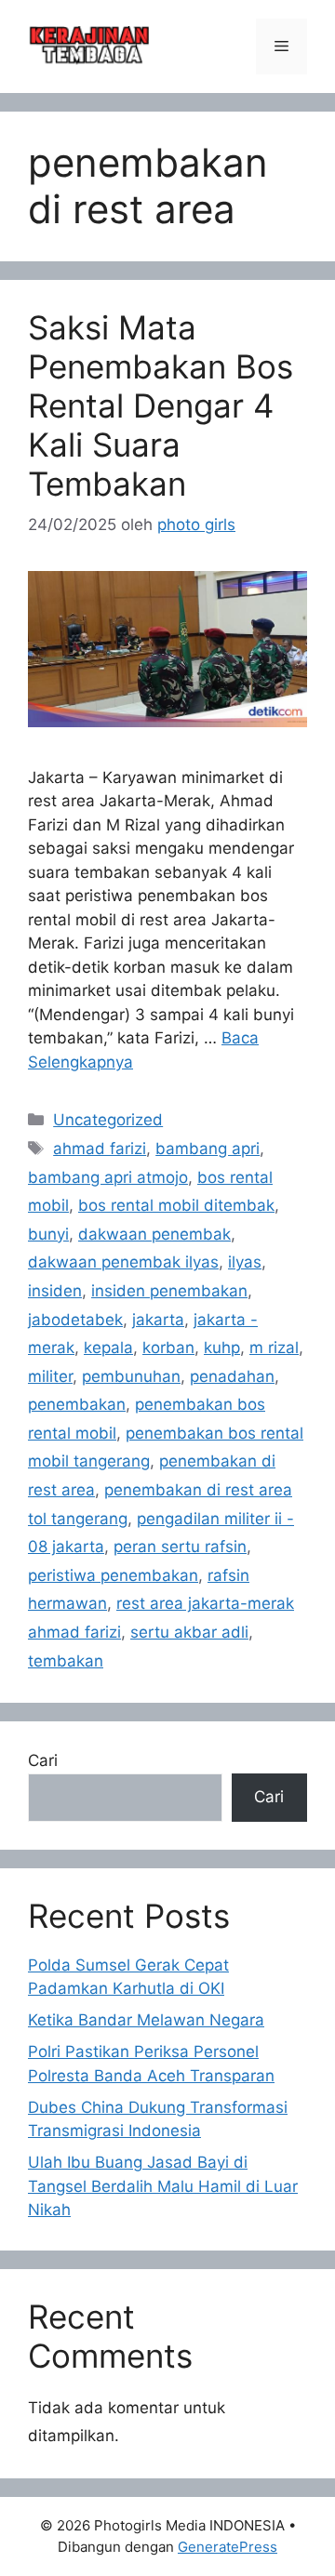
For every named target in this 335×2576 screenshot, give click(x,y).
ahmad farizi (100, 1149)
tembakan (66, 1661)
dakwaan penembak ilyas (123, 1262)
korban (168, 1348)
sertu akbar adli (189, 1632)
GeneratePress (228, 2547)
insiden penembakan (169, 1291)
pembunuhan (131, 1376)
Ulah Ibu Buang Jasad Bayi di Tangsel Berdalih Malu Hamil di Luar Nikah (163, 2186)
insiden (55, 1291)
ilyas (245, 1262)
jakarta (158, 1320)
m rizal (274, 1348)
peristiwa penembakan (113, 1575)
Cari (43, 1760)
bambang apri (208, 1149)
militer (50, 1376)
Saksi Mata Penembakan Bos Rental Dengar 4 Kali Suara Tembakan (161, 405)
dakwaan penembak (154, 1234)
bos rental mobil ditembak (176, 1205)
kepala (108, 1348)
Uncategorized (108, 1120)
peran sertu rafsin (180, 1547)
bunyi (48, 1234)
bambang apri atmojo (108, 1177)
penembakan (77, 1404)
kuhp (222, 1348)
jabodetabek (75, 1320)
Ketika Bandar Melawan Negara (146, 2020)
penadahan (232, 1376)
